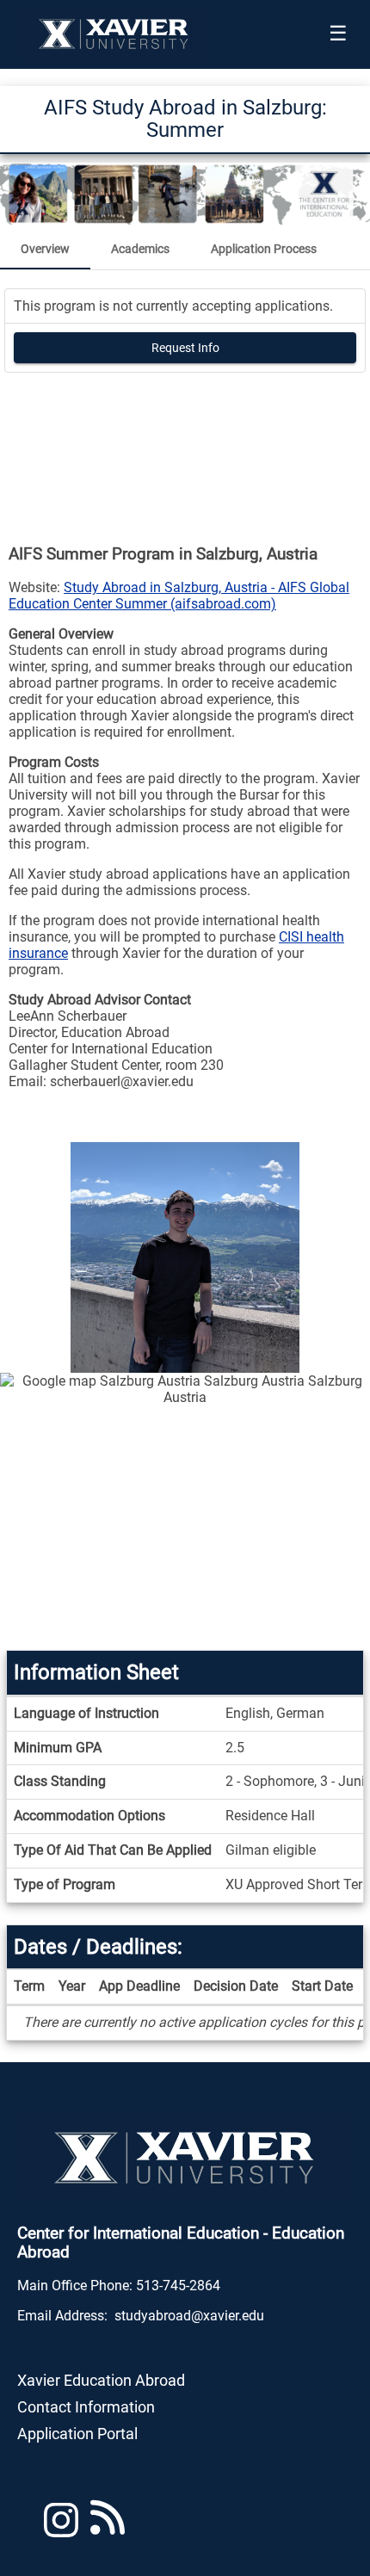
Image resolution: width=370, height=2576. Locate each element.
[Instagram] (61, 2527)
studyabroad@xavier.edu (189, 2316)
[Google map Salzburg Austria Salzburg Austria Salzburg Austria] (185, 1511)
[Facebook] (108, 2527)
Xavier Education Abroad (101, 2380)
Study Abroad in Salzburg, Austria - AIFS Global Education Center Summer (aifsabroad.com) (179, 596)
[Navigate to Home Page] (114, 34)
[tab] (45, 249)
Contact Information (86, 2407)
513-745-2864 (178, 2286)
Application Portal (77, 2434)
